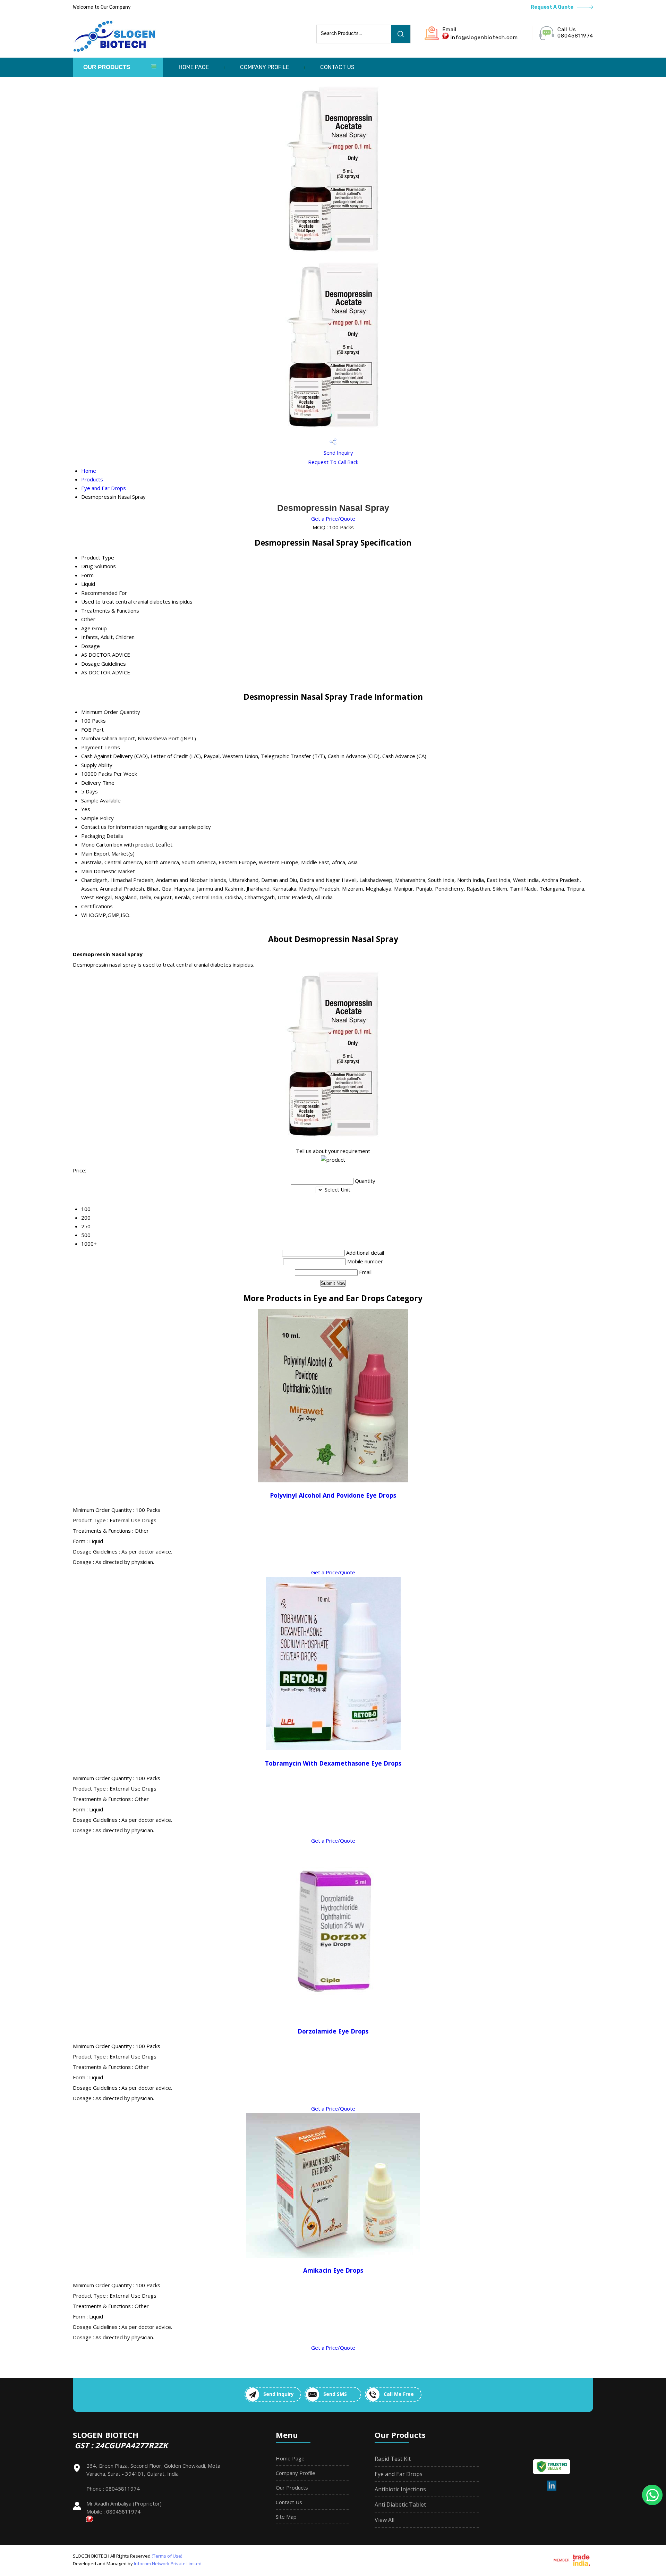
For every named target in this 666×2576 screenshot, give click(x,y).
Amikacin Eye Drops (333, 2270)
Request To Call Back (333, 462)
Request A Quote (553, 7)
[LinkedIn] (552, 2489)
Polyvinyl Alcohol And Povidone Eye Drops (333, 1495)
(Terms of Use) (167, 2556)
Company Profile (264, 67)
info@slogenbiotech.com (484, 37)
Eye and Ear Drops (104, 488)
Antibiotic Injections (400, 2489)
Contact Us (337, 67)
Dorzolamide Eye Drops (333, 2031)
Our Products (107, 67)
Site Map (286, 2517)
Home (89, 471)
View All (385, 2520)
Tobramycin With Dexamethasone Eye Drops (333, 1763)
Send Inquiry (338, 453)
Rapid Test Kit (393, 2459)
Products (92, 479)
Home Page (194, 67)
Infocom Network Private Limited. (168, 2564)
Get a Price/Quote (333, 519)
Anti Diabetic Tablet (400, 2505)
